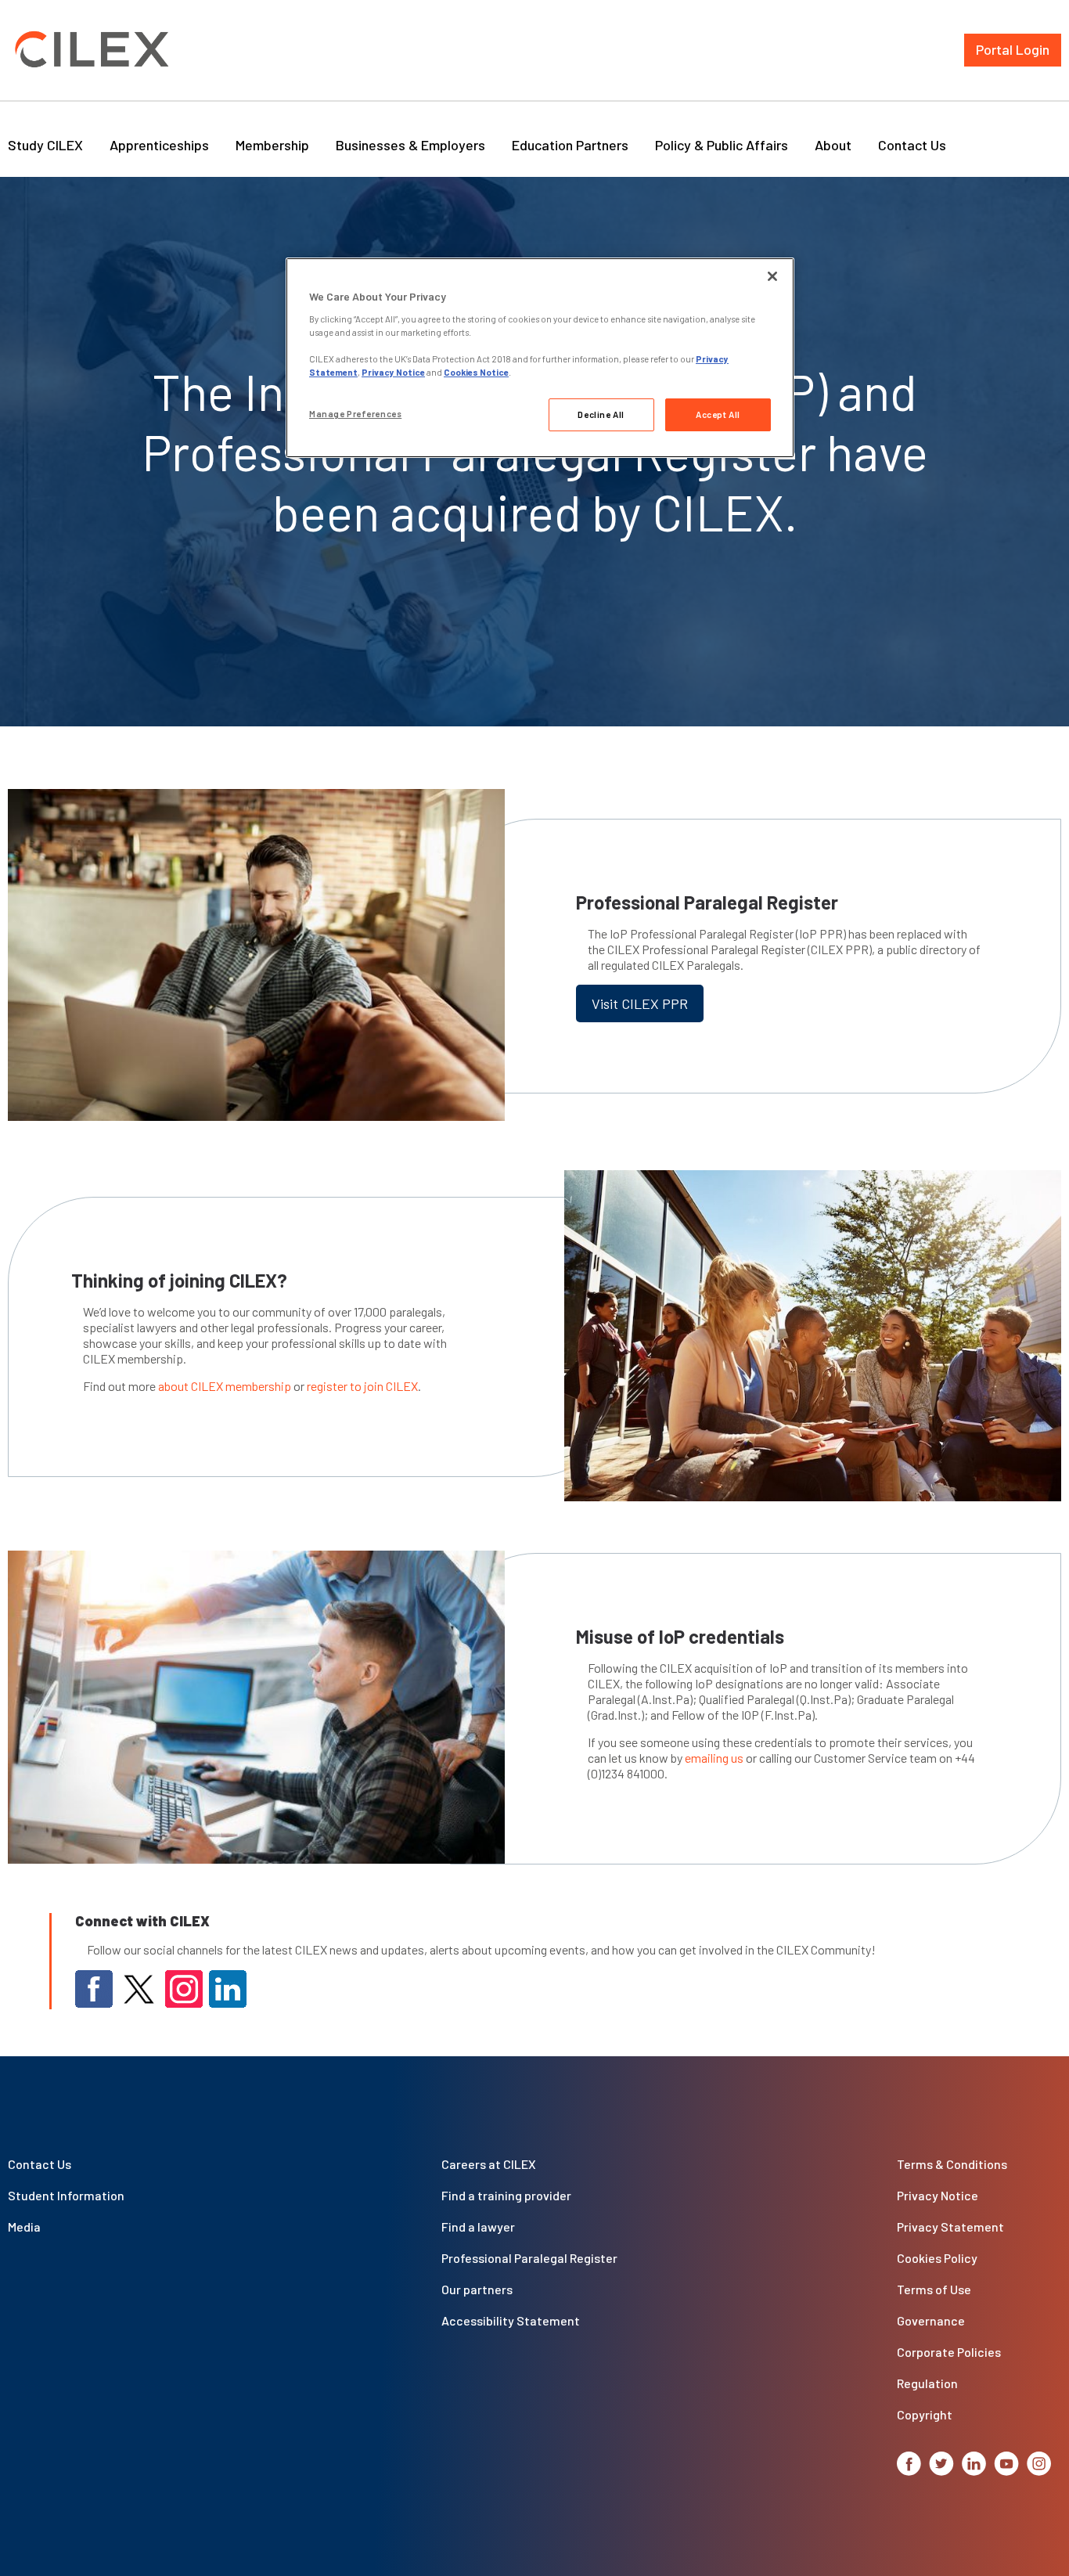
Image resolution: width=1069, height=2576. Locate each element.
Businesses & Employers (410, 145)
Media (24, 2227)
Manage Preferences (355, 414)
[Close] (772, 276)
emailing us (714, 1758)
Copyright (925, 2414)
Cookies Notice (476, 372)
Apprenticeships (159, 145)
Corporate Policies (949, 2352)
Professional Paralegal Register (529, 2258)
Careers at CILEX (489, 2164)
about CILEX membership (225, 1386)
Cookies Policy (937, 2258)
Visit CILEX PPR (640, 1003)
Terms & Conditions (952, 2164)
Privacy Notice (938, 2195)
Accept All (718, 414)
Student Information (66, 2195)
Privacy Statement (950, 2227)
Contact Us (912, 145)
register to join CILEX (362, 1386)
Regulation (927, 2383)
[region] (540, 358)
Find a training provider (506, 2195)
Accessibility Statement (511, 2320)
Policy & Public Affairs (722, 145)
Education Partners (570, 145)
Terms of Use (934, 2289)
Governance (931, 2320)
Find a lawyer (478, 2227)
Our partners (477, 2289)
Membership (272, 145)
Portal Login (1013, 49)
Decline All (601, 414)
